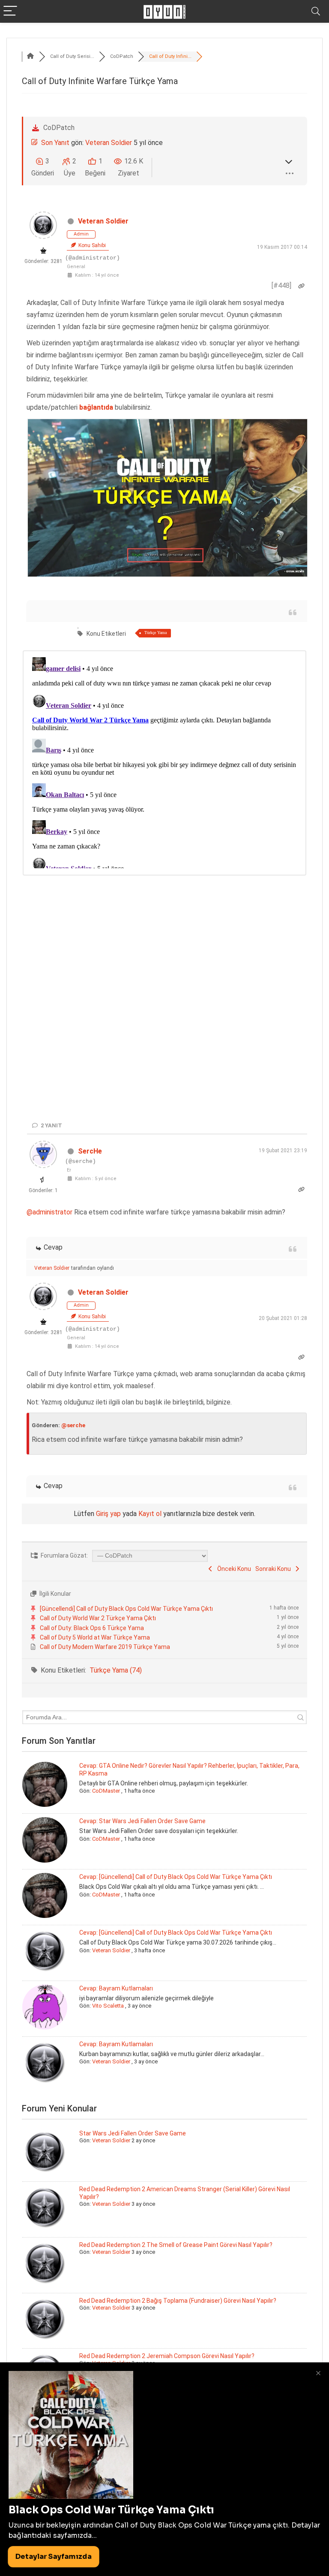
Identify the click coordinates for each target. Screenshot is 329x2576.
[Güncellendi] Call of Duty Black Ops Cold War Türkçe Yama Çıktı (126, 1609)
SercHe (90, 1151)
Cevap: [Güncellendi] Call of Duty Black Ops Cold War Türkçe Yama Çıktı (176, 1877)
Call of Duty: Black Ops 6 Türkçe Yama (92, 1628)
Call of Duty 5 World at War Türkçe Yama (95, 1637)
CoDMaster (106, 1791)
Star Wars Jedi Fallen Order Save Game (133, 2133)
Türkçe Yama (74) (116, 1670)
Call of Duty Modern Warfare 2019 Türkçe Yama (105, 1647)
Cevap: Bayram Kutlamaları (116, 1988)
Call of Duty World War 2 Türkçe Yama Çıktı (98, 1618)
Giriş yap (108, 1514)
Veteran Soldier (109, 143)
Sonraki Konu (274, 1569)
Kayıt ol (150, 1514)
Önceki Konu (233, 1569)
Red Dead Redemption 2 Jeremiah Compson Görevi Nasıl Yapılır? (167, 2356)
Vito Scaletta (108, 2006)
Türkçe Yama (156, 633)
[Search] (316, 11)
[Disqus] (164, 761)
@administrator (49, 1212)
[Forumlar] (30, 56)
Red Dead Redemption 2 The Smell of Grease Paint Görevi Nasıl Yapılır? (176, 2245)
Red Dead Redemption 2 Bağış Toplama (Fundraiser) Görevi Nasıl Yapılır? (178, 2301)
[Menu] (10, 11)
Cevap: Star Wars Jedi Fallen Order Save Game (142, 1821)
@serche (73, 1425)
